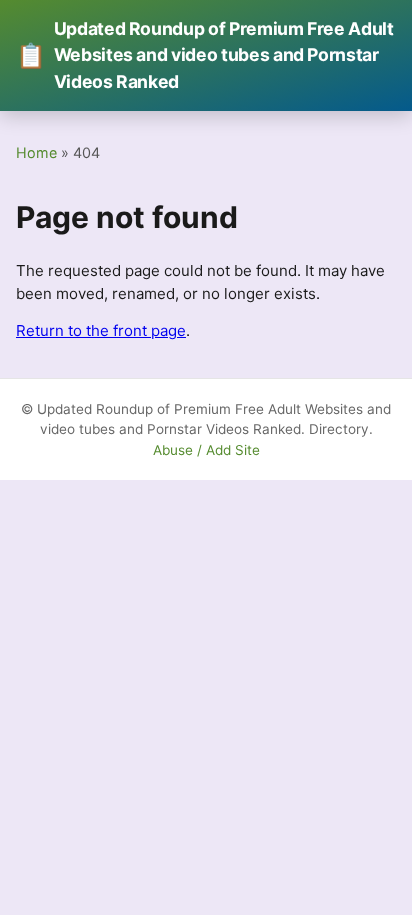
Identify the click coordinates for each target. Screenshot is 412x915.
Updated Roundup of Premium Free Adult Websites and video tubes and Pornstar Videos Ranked (205, 55)
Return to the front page (101, 330)
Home (36, 152)
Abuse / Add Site (206, 450)
